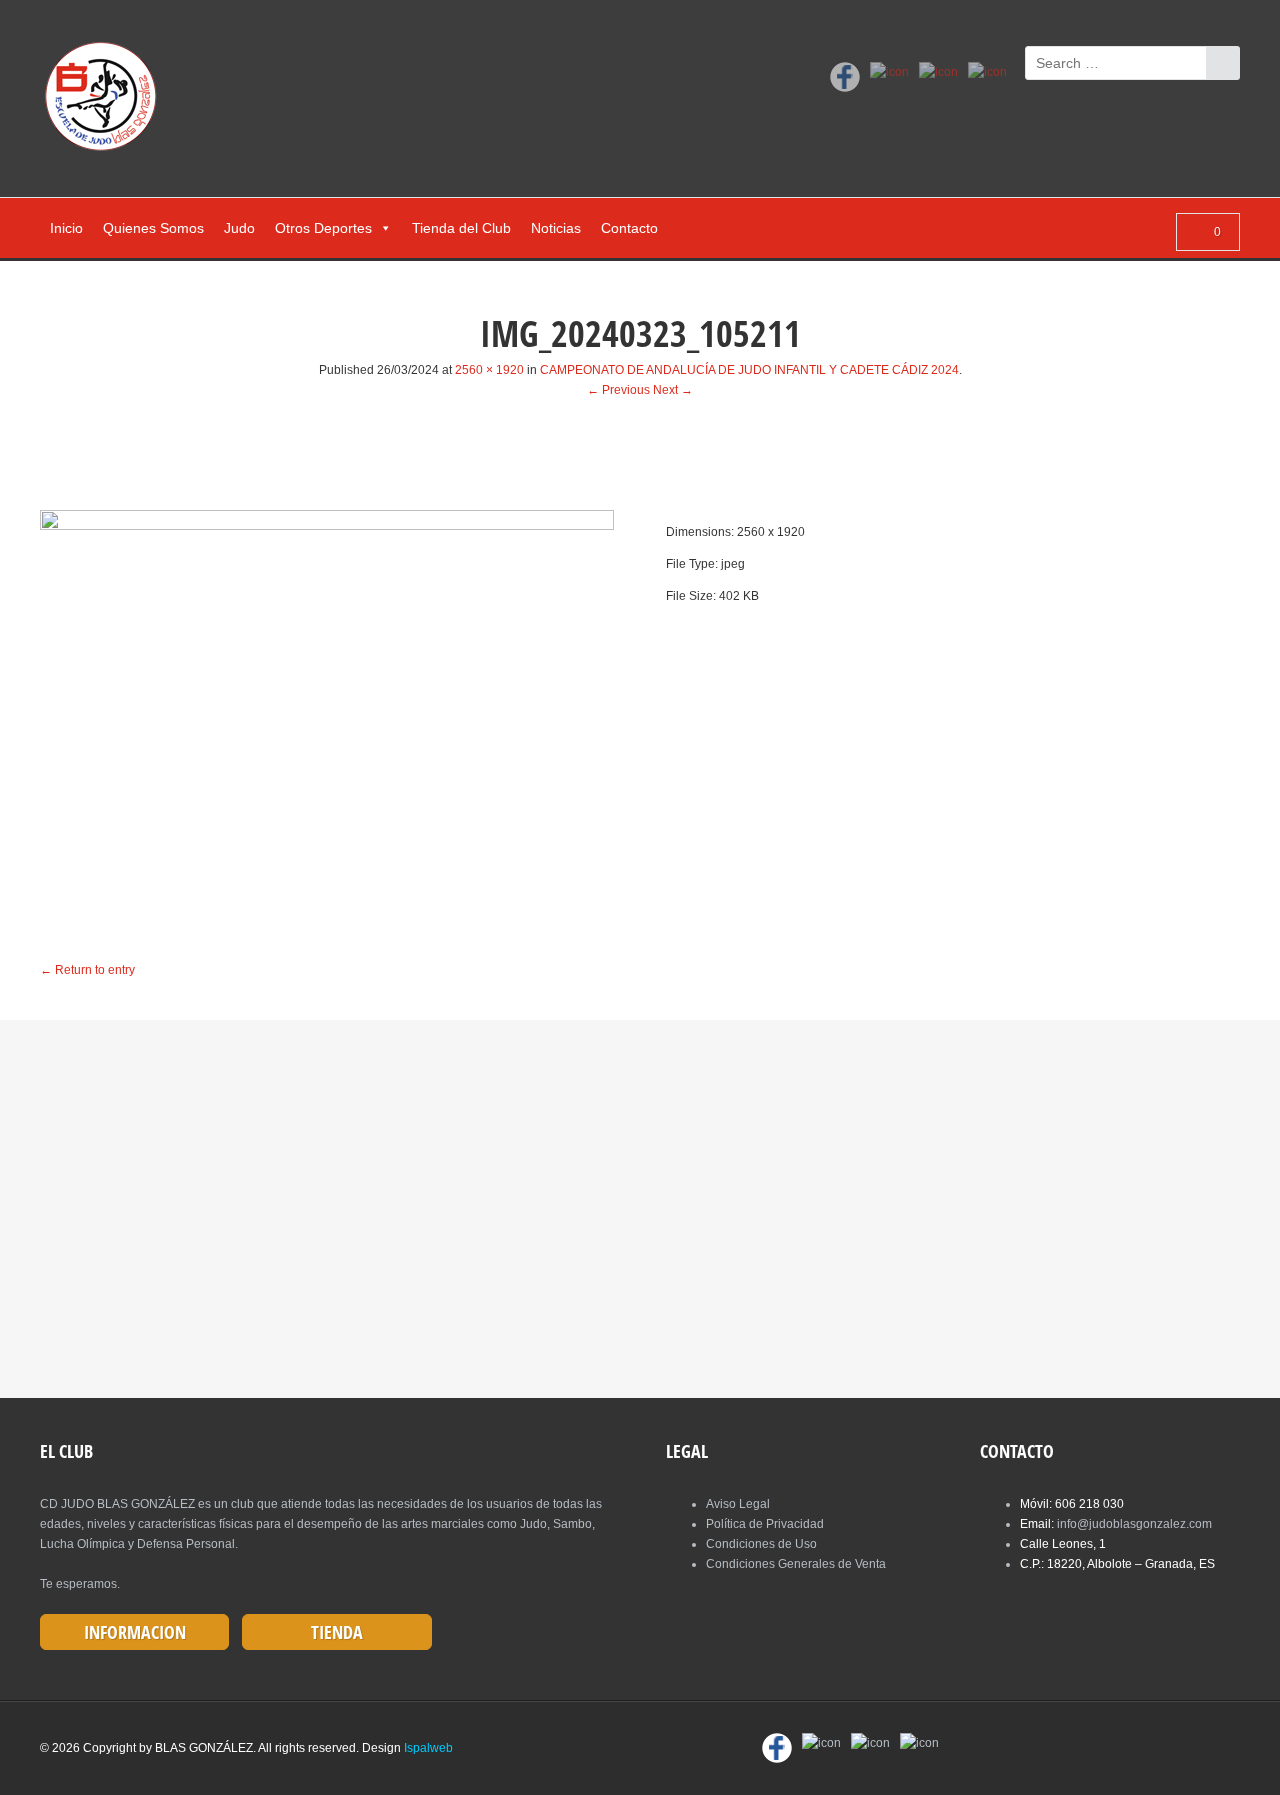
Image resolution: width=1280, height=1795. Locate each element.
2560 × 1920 (489, 370)
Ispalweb (428, 1748)
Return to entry (87, 970)
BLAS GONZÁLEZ (204, 1748)
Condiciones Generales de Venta (796, 1564)
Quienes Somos (153, 228)
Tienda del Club (461, 228)
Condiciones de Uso (761, 1544)
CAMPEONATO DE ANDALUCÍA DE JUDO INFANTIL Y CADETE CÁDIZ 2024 (749, 370)
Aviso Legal (738, 1504)
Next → (673, 390)
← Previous (618, 390)
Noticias (556, 228)
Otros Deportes (323, 228)
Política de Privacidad (765, 1524)
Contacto (629, 228)
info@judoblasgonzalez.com (1134, 1524)
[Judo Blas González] (107, 100)
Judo (239, 228)
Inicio (66, 228)
